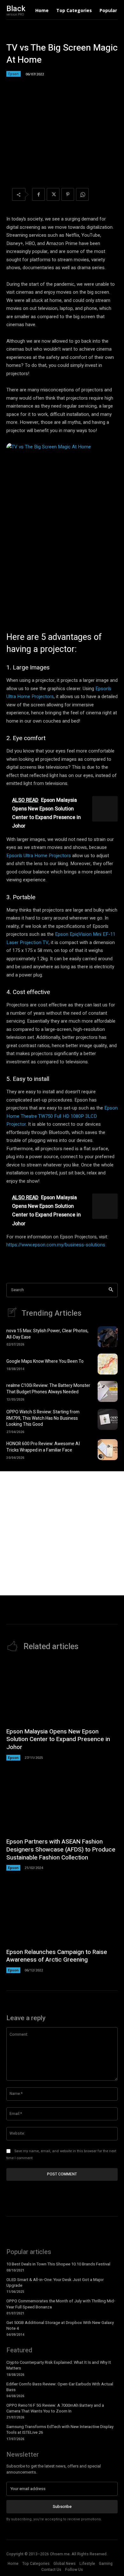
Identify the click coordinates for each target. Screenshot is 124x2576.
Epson (14, 74)
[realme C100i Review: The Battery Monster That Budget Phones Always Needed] (108, 1391)
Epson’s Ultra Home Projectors (39, 856)
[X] (53, 194)
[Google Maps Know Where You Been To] (108, 1364)
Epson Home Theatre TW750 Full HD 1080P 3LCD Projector (62, 1116)
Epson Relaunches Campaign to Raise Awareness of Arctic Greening (57, 1956)
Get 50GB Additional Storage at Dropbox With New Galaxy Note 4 (60, 2325)
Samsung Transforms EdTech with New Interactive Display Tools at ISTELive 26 (60, 2429)
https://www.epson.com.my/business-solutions (56, 1245)
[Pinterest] (68, 194)
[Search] (111, 1290)
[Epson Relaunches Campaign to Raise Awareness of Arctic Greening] (62, 1912)
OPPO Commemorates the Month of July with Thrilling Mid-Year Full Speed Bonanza (61, 2304)
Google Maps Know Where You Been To (45, 1361)
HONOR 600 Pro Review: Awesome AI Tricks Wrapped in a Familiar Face (43, 1447)
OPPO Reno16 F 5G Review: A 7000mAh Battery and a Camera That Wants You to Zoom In (55, 2408)
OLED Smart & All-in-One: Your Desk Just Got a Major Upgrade (55, 2282)
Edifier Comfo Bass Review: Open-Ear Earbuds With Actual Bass (60, 2387)
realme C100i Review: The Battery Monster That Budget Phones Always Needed (48, 1389)
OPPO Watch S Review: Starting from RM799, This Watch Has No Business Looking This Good (43, 1418)
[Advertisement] (62, 1533)
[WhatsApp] (82, 194)
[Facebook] (38, 194)
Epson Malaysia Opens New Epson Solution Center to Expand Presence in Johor (58, 1739)
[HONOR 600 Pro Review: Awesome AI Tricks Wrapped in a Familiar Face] (108, 1450)
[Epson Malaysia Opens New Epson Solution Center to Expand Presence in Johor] (62, 1692)
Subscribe (62, 2506)
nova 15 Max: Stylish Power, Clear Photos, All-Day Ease (47, 1334)
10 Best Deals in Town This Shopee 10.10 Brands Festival (58, 2264)
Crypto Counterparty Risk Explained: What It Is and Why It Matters (59, 2365)
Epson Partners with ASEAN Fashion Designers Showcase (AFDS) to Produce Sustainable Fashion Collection (61, 1849)
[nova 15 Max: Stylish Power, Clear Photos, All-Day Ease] (108, 1337)
